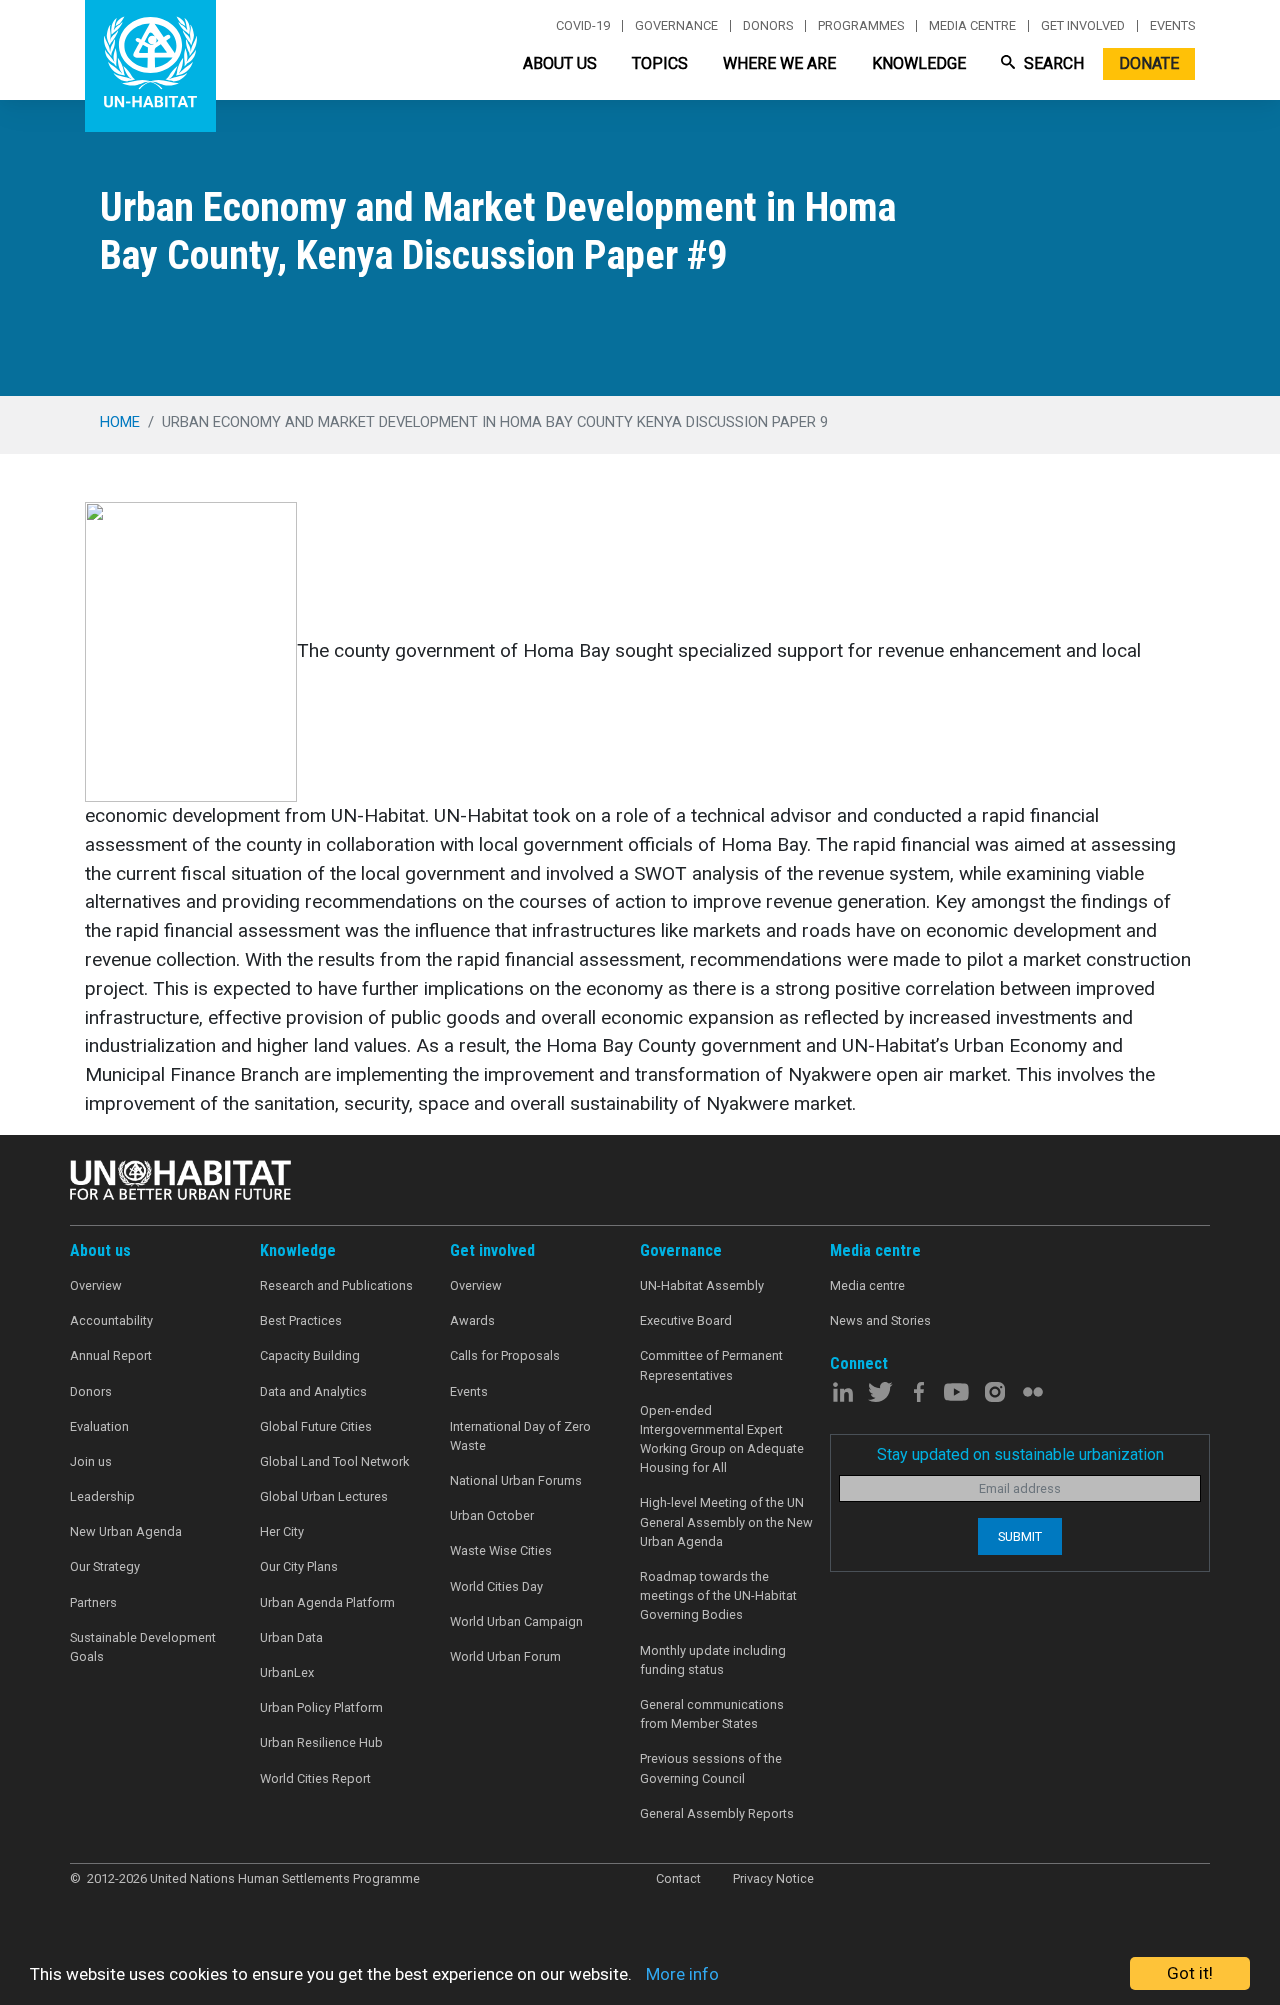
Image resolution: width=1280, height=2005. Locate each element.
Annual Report (111, 1355)
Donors (768, 26)
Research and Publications (336, 1285)
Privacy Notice (773, 1878)
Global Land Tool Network (334, 1461)
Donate (1149, 63)
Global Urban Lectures (324, 1496)
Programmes (861, 26)
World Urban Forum (505, 1656)
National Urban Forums (516, 1480)
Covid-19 (583, 26)
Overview (96, 1285)
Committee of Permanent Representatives (711, 1365)
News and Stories (880, 1320)
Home (120, 422)
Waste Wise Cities (501, 1550)
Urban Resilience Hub (321, 1742)
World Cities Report (315, 1778)
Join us (91, 1461)
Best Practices (301, 1320)
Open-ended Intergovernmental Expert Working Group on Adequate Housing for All (722, 1439)
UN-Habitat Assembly (702, 1285)
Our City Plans (299, 1566)
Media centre (972, 26)
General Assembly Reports (717, 1813)
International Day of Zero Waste (520, 1436)
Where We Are (779, 63)
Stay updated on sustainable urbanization (1020, 1454)
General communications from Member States (712, 1714)
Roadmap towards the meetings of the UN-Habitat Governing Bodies (718, 1595)
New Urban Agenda (126, 1531)
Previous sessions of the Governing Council (711, 1768)
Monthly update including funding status (713, 1660)
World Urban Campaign (516, 1621)
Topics (660, 63)
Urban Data (291, 1637)
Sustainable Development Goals (143, 1647)
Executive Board (686, 1320)
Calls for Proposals (505, 1355)
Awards (472, 1320)
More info (682, 1974)
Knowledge (919, 63)
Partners (93, 1602)
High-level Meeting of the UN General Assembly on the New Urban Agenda (726, 1521)
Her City (282, 1531)
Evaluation (99, 1426)
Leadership (102, 1496)
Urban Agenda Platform (327, 1602)
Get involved (1083, 26)
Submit (1020, 1536)
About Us (560, 63)
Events (1172, 26)
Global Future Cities (316, 1426)
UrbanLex (287, 1672)
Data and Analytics (313, 1391)
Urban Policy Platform (321, 1707)
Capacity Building (310, 1355)
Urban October (492, 1515)
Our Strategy (105, 1566)
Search (1052, 63)
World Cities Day (496, 1586)
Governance (676, 26)
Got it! (1190, 1973)
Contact (678, 1878)
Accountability (111, 1320)
